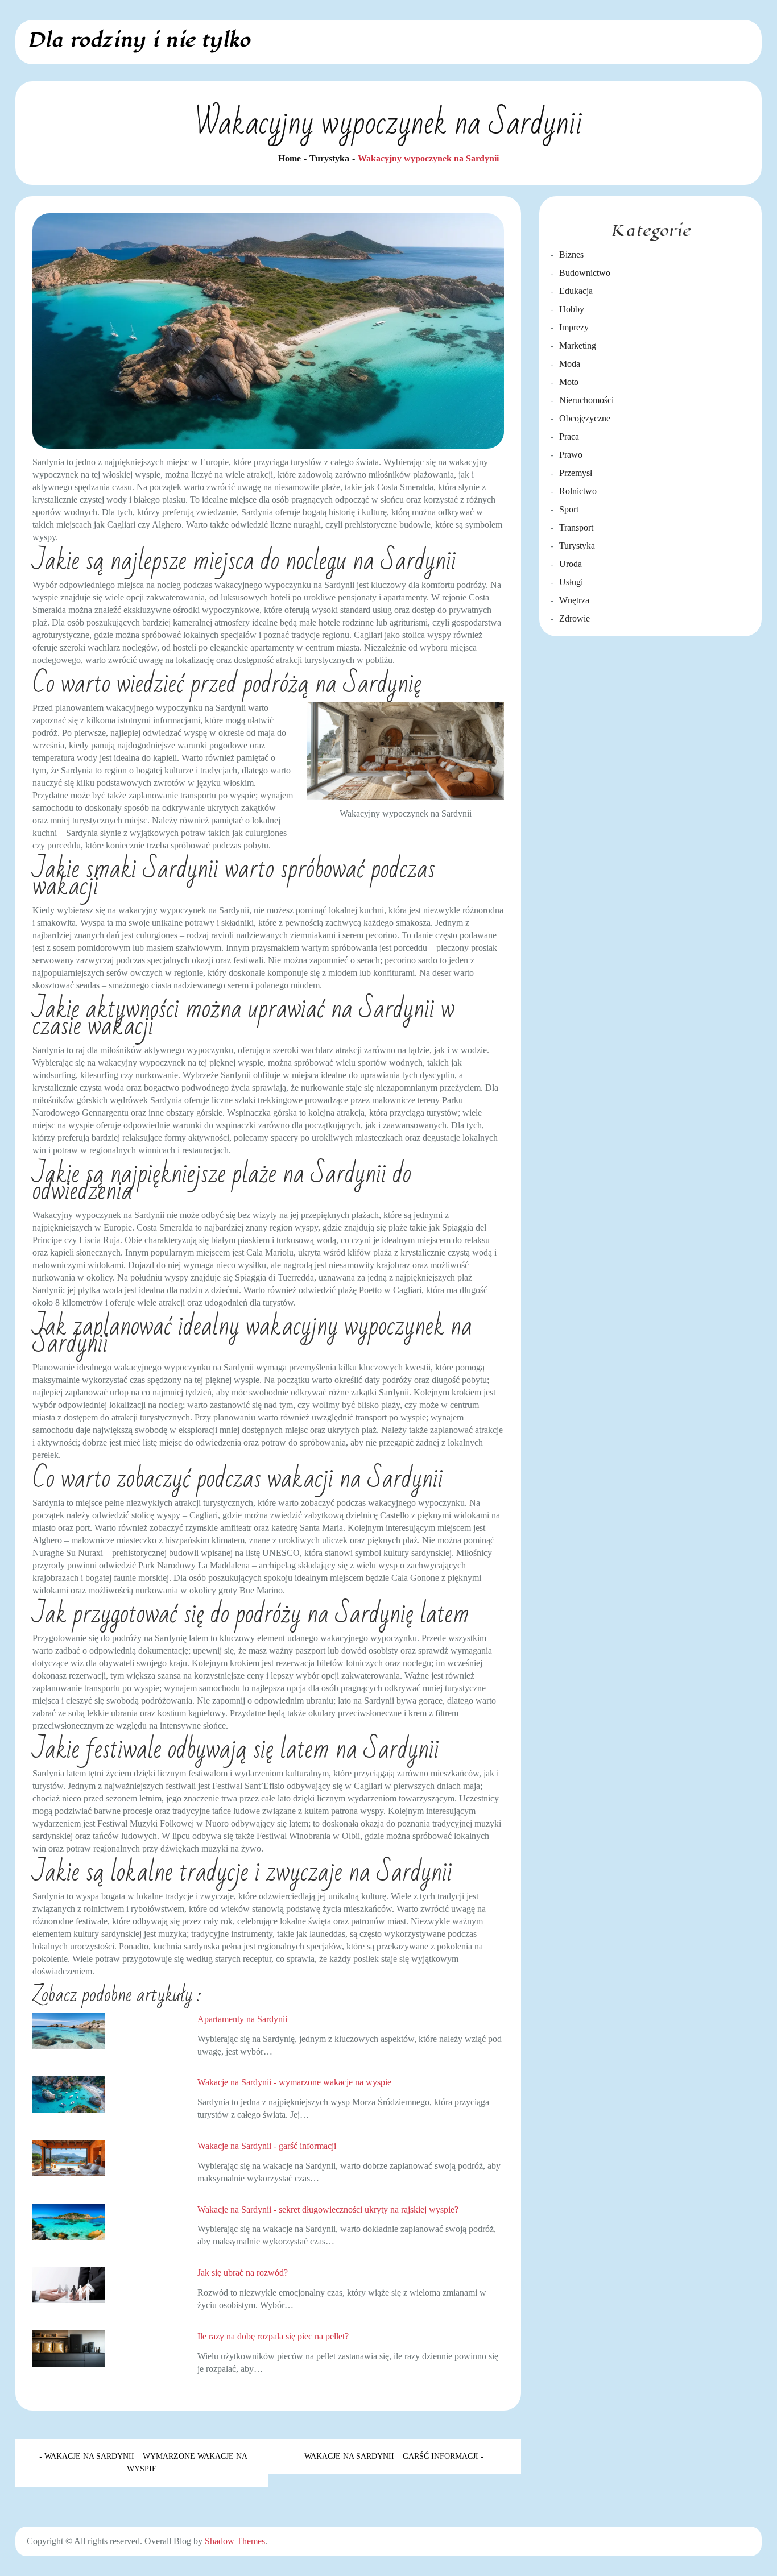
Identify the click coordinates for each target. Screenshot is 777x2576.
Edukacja (576, 291)
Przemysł (576, 473)
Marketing (578, 345)
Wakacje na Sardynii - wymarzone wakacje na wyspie (294, 2082)
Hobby (572, 309)
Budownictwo (585, 273)
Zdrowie (575, 618)
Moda (570, 364)
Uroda (571, 564)
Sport (569, 509)
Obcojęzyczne (585, 418)
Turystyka (577, 546)
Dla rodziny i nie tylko (139, 40)
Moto (569, 382)
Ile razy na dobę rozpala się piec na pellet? (273, 2336)
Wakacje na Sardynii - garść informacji (267, 2146)
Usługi (571, 582)
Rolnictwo (578, 491)
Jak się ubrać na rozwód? (243, 2273)
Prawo (571, 455)
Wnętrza (574, 600)
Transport (576, 527)
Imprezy (574, 327)
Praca (569, 436)
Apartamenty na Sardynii (242, 2019)
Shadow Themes (235, 2541)
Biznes (571, 254)
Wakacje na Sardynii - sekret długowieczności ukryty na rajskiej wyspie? (328, 2210)
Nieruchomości (586, 400)
